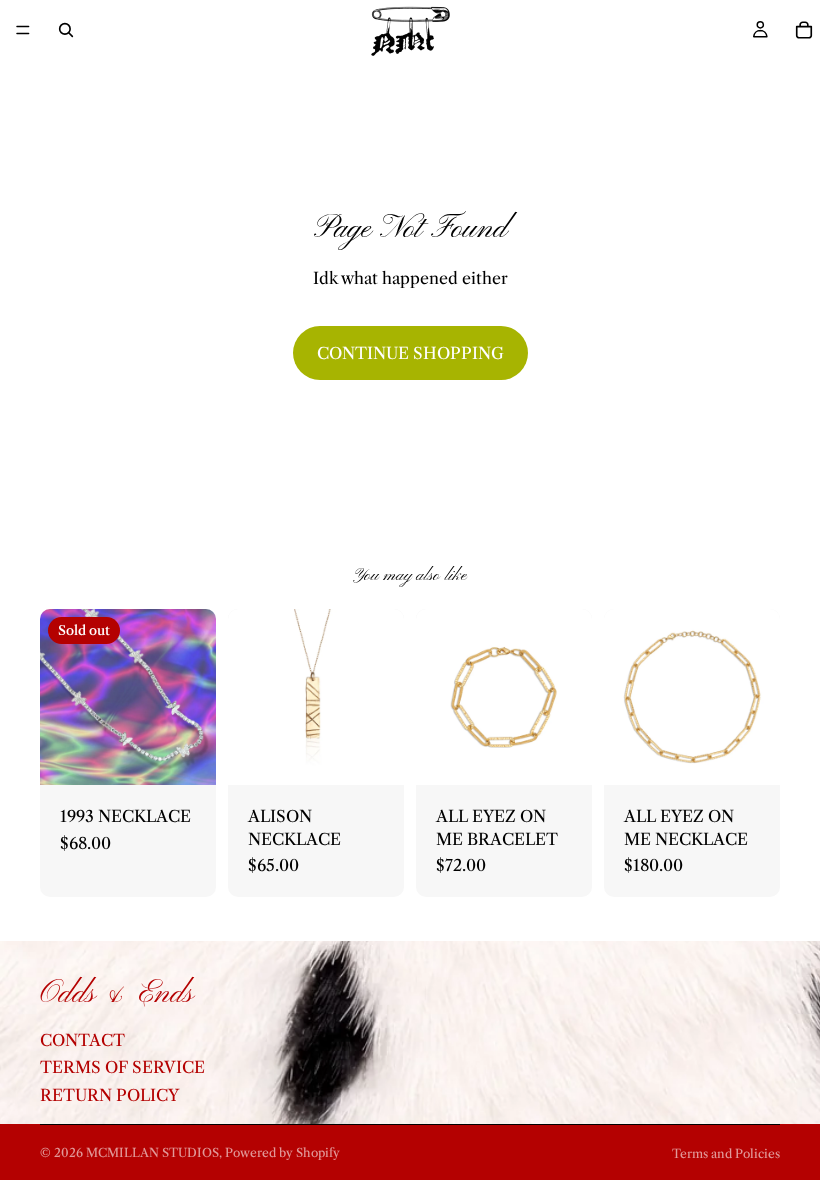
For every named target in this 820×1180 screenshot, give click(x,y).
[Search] (66, 30)
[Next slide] (758, 697)
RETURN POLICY (109, 1095)
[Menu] (23, 30)
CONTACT (82, 1040)
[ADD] (373, 755)
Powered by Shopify (282, 1152)
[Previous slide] (626, 697)
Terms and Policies (726, 1153)
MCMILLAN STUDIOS (152, 1152)
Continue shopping (410, 353)
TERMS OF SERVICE (122, 1068)
